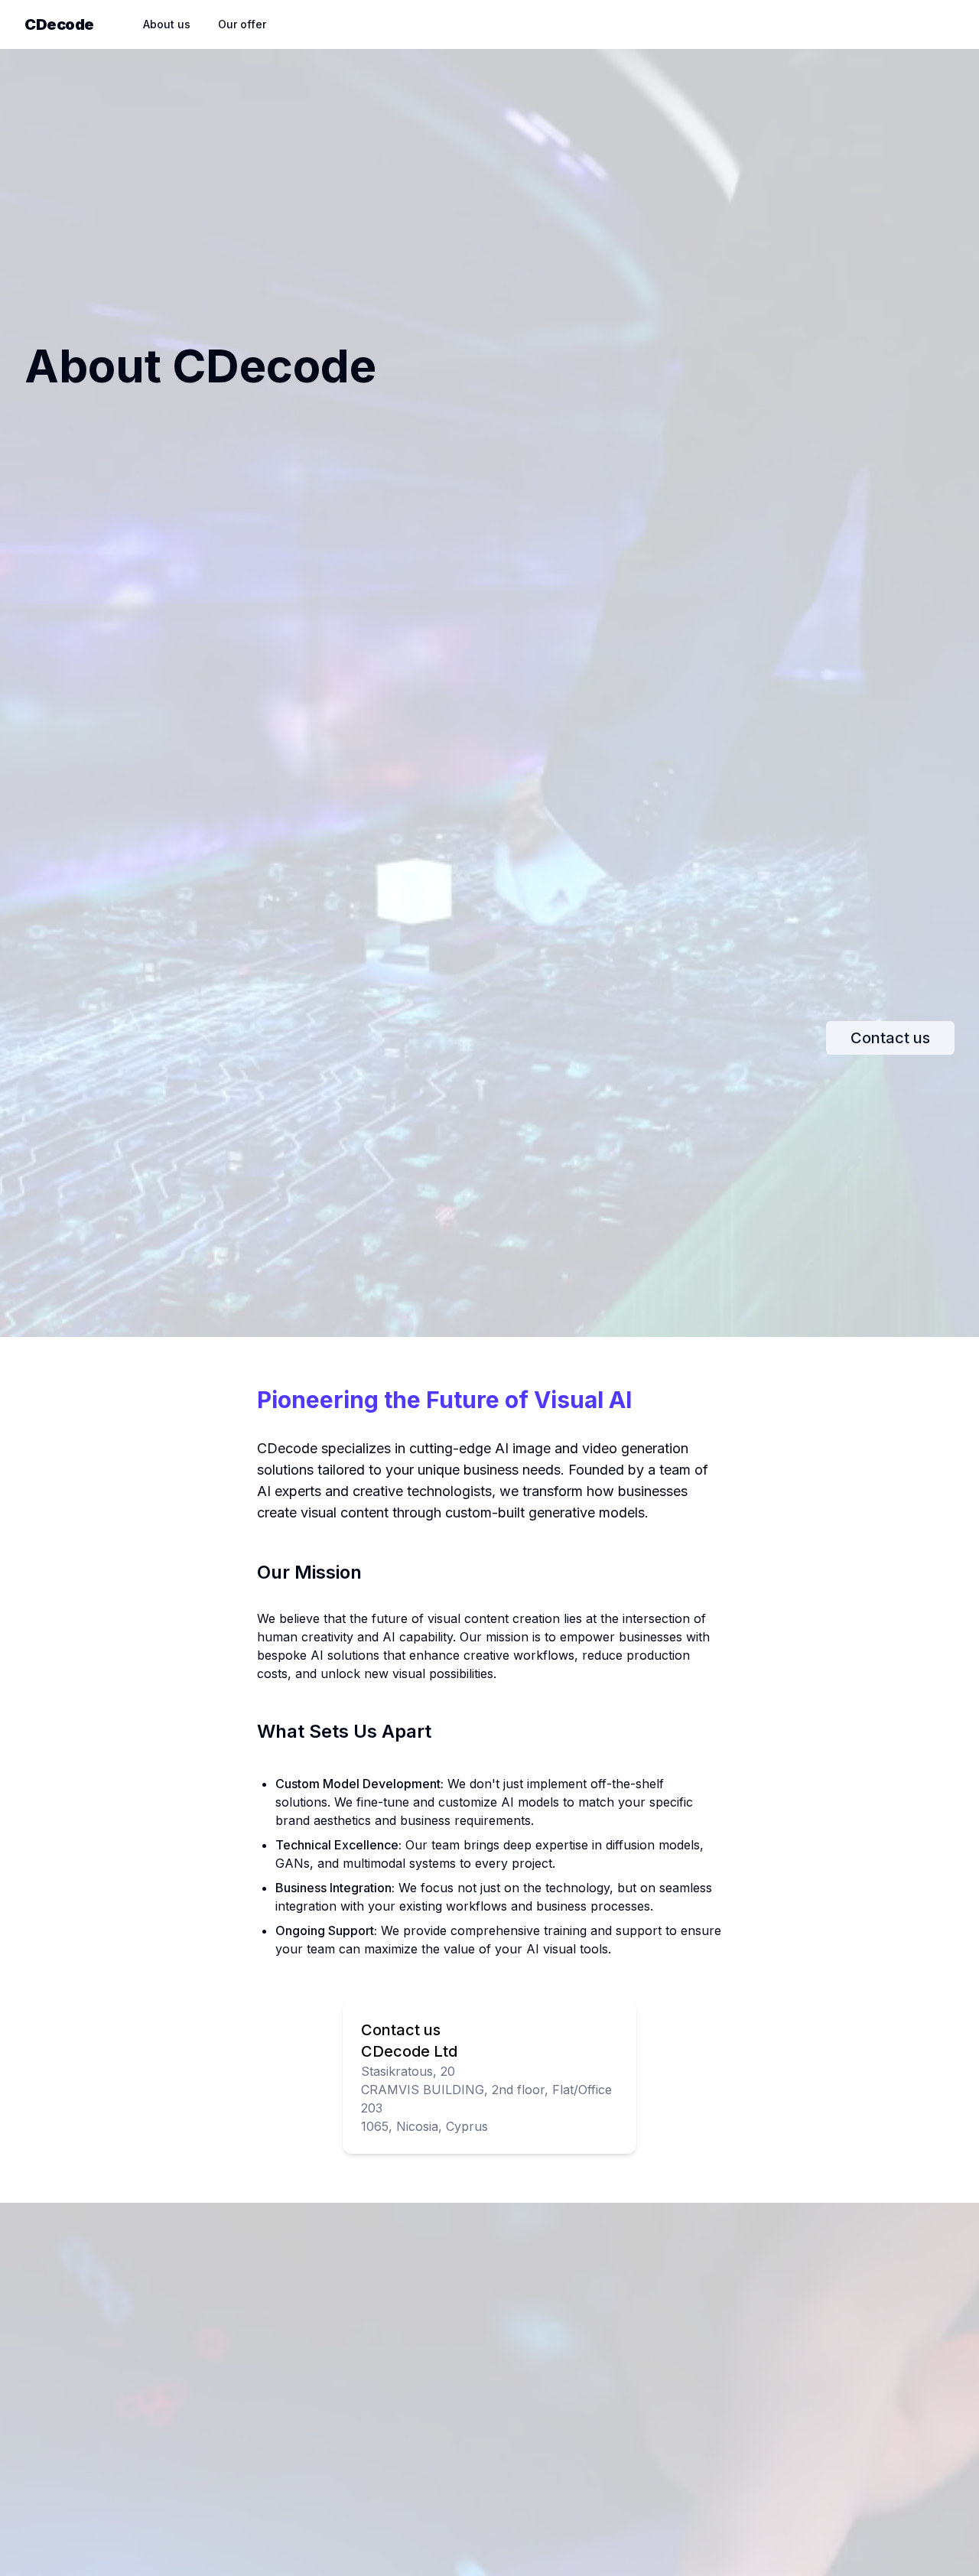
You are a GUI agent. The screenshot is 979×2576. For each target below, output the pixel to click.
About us (167, 24)
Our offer (242, 24)
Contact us (890, 1038)
